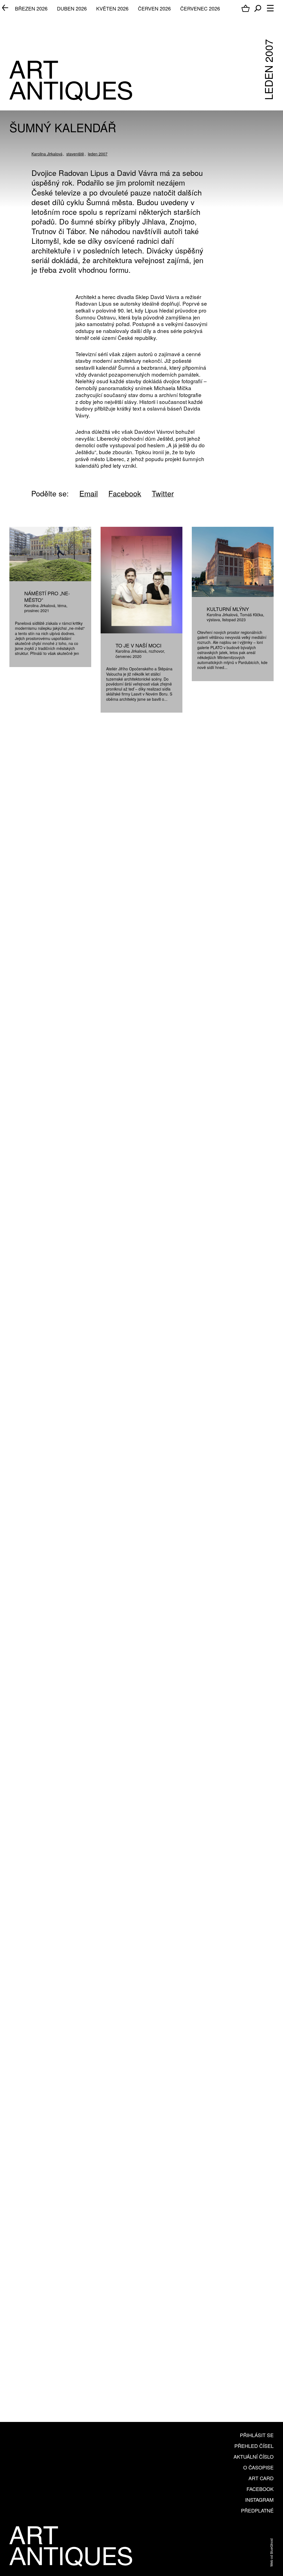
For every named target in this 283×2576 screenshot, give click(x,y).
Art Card (261, 2478)
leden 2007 (98, 154)
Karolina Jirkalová (47, 154)
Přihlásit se (257, 2435)
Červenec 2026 (200, 8)
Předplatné (257, 2510)
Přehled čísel (254, 2446)
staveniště (75, 154)
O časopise (258, 2467)
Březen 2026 (31, 8)
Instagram (259, 2500)
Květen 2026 (112, 8)
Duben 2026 (72, 8)
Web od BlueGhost (271, 2553)
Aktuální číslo (254, 2456)
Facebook (260, 2489)
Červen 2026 (154, 8)
